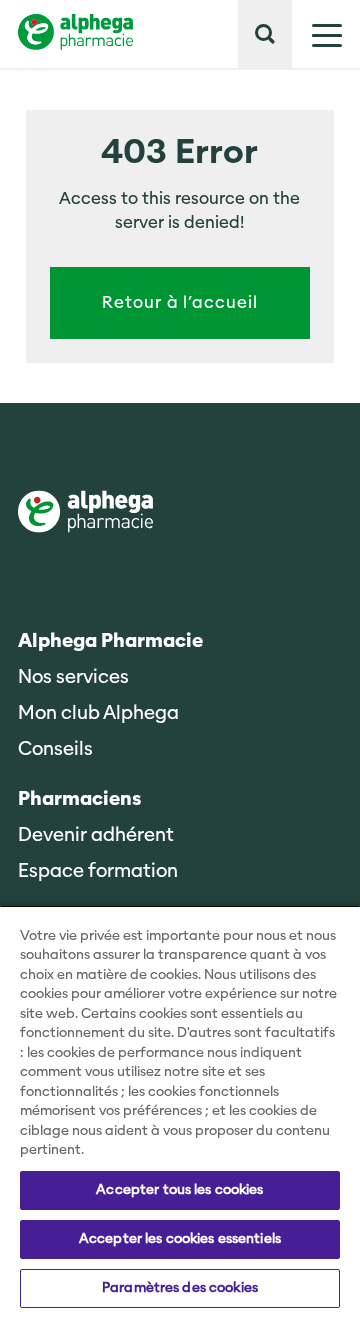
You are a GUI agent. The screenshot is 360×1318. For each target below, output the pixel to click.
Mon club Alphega (98, 713)
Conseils (55, 749)
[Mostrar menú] (317, 34)
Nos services (73, 677)
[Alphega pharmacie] (85, 513)
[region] (180, 1111)
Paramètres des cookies (180, 1288)
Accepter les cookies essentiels (180, 1239)
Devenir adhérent (96, 835)
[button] (265, 34)
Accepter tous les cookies (179, 1190)
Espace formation (98, 871)
